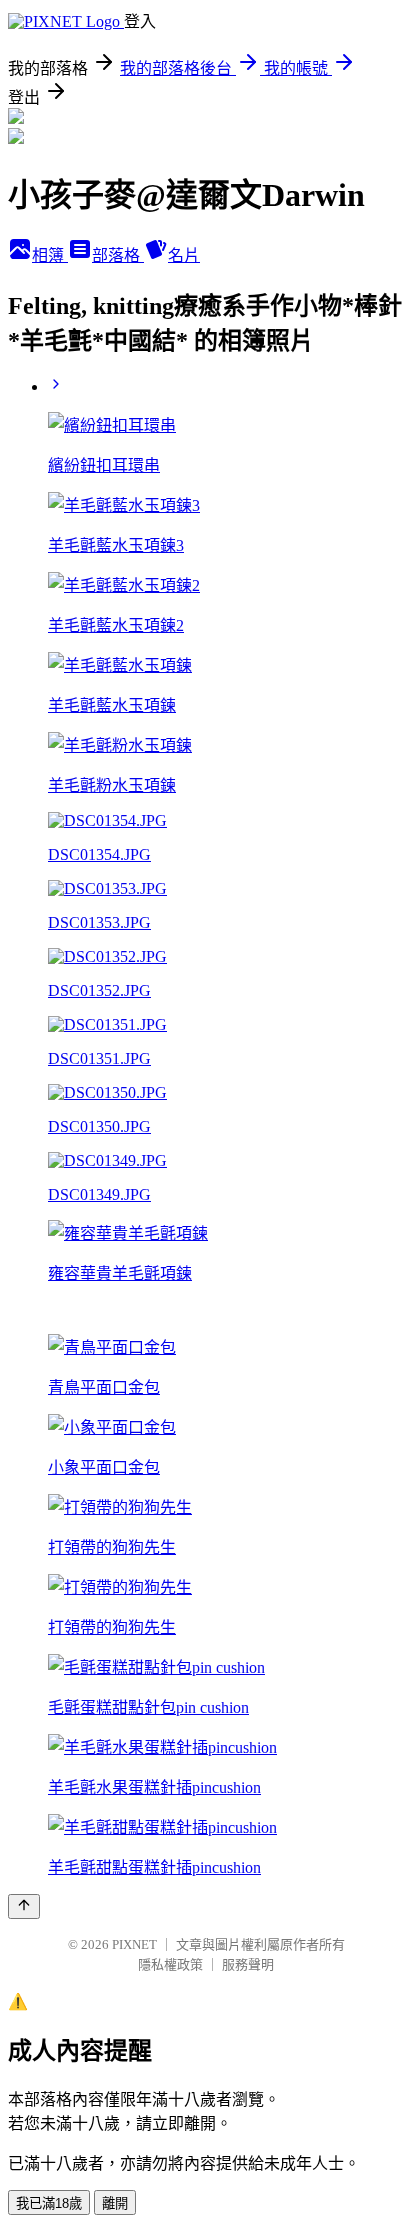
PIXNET (134, 1944)
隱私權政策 (170, 1964)
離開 (115, 2203)
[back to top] (24, 1906)
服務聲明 (248, 1964)
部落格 (118, 255)
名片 (184, 255)
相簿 (50, 255)
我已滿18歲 (49, 2203)
